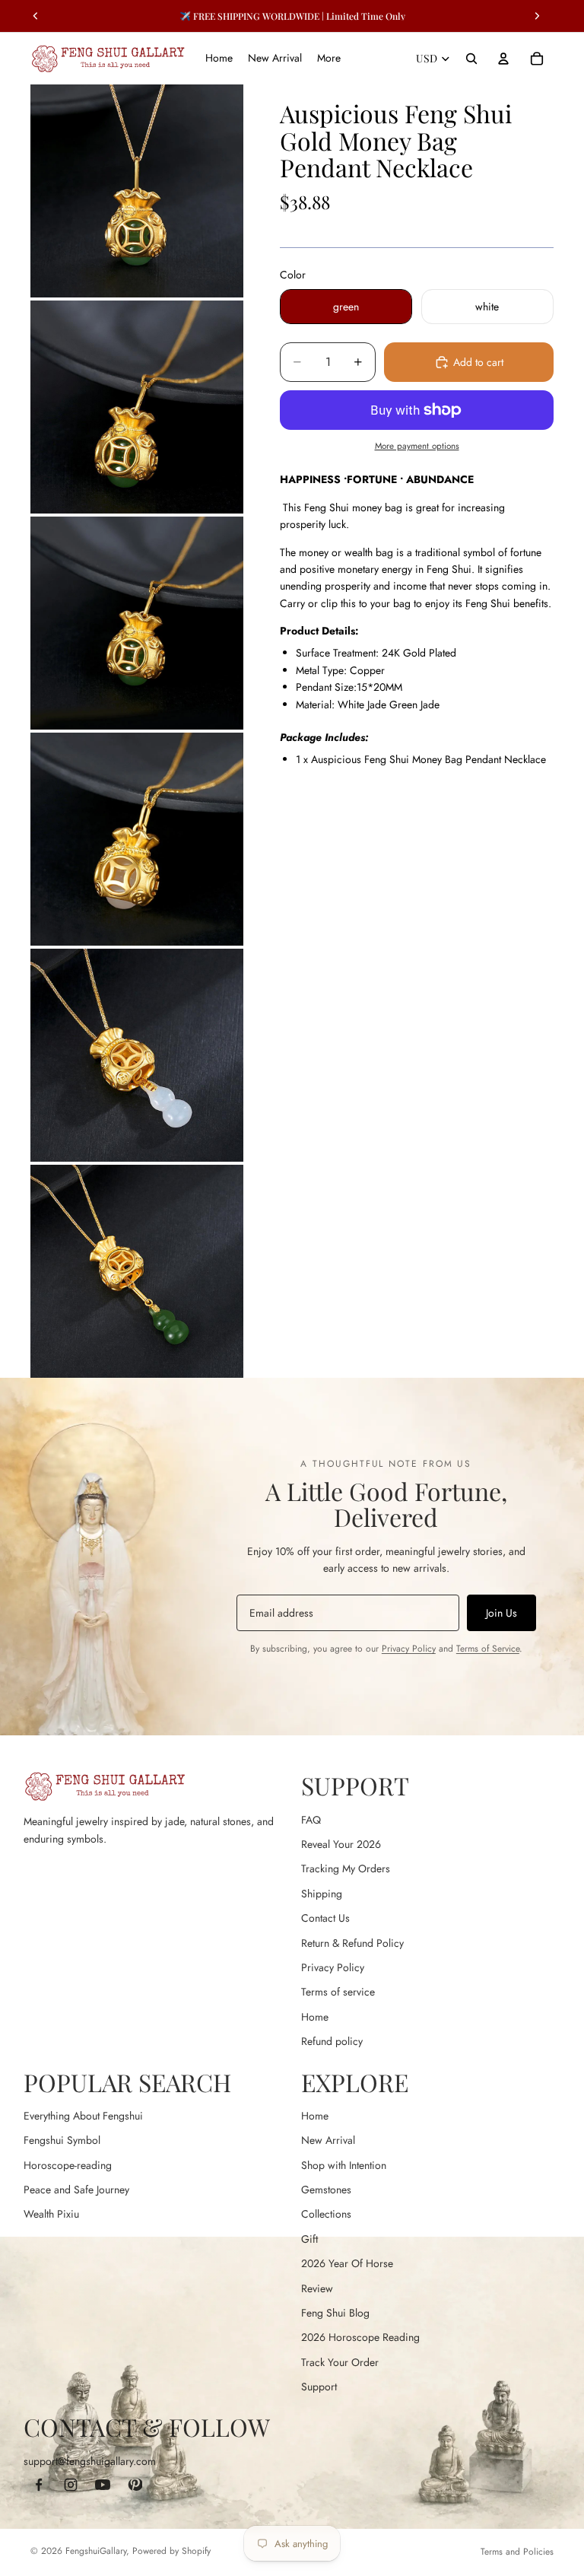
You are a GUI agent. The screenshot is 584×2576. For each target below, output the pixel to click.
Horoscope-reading (68, 2165)
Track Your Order (340, 2362)
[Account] (503, 59)
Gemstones (326, 2190)
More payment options (417, 446)
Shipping (322, 1894)
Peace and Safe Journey (76, 2190)
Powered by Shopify (171, 2551)
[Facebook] (39, 2485)
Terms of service (338, 1992)
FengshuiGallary (96, 2551)
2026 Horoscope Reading (360, 2337)
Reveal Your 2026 (341, 1844)
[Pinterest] (135, 2485)
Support (319, 2387)
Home (315, 2017)
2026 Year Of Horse (347, 2263)
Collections (326, 2214)
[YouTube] (103, 2485)
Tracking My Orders (346, 1868)
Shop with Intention (344, 2165)
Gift (309, 2239)
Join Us (501, 1613)
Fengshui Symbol (62, 2140)
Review (317, 2288)
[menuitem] (329, 59)
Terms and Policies (517, 2552)
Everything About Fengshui (83, 2116)
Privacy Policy (409, 1649)
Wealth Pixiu (51, 2214)
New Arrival (328, 2140)
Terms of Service (488, 1649)
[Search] (471, 59)
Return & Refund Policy (352, 1943)
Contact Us (325, 1918)
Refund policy (332, 2041)
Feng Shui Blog (335, 2313)
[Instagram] (71, 2485)
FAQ (311, 1820)
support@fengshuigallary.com (90, 2461)
